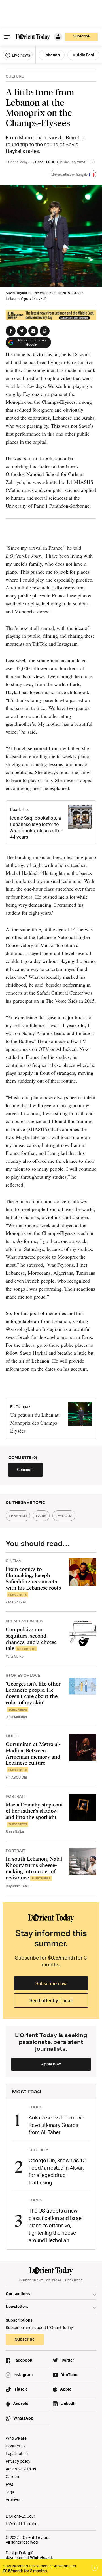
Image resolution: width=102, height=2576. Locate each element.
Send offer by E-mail (51, 2000)
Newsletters (17, 2306)
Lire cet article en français (69, 175)
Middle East (83, 55)
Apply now (51, 2064)
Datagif (26, 2553)
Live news (21, 55)
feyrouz (64, 1516)
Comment (25, 1469)
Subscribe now (51, 1983)
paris (41, 1516)
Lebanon (52, 55)
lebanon (18, 1516)
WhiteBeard (41, 2557)
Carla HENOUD (46, 162)
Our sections (18, 2294)
